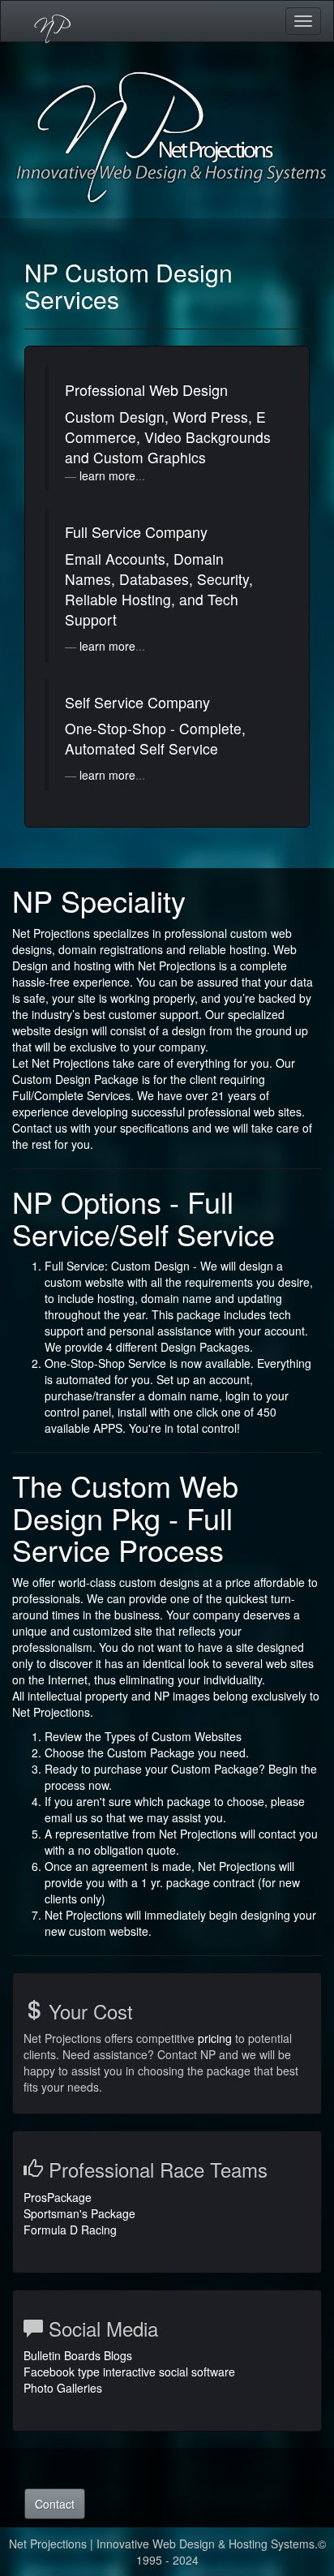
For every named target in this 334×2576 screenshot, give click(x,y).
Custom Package (152, 1752)
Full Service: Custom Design (117, 1266)
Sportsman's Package (79, 2213)
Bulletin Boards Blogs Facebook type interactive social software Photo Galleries (129, 2372)
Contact (55, 2504)
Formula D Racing (70, 2230)
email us (68, 1817)
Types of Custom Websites (173, 1736)
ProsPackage (58, 2197)
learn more (107, 475)
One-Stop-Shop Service (107, 1363)
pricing (215, 2038)
